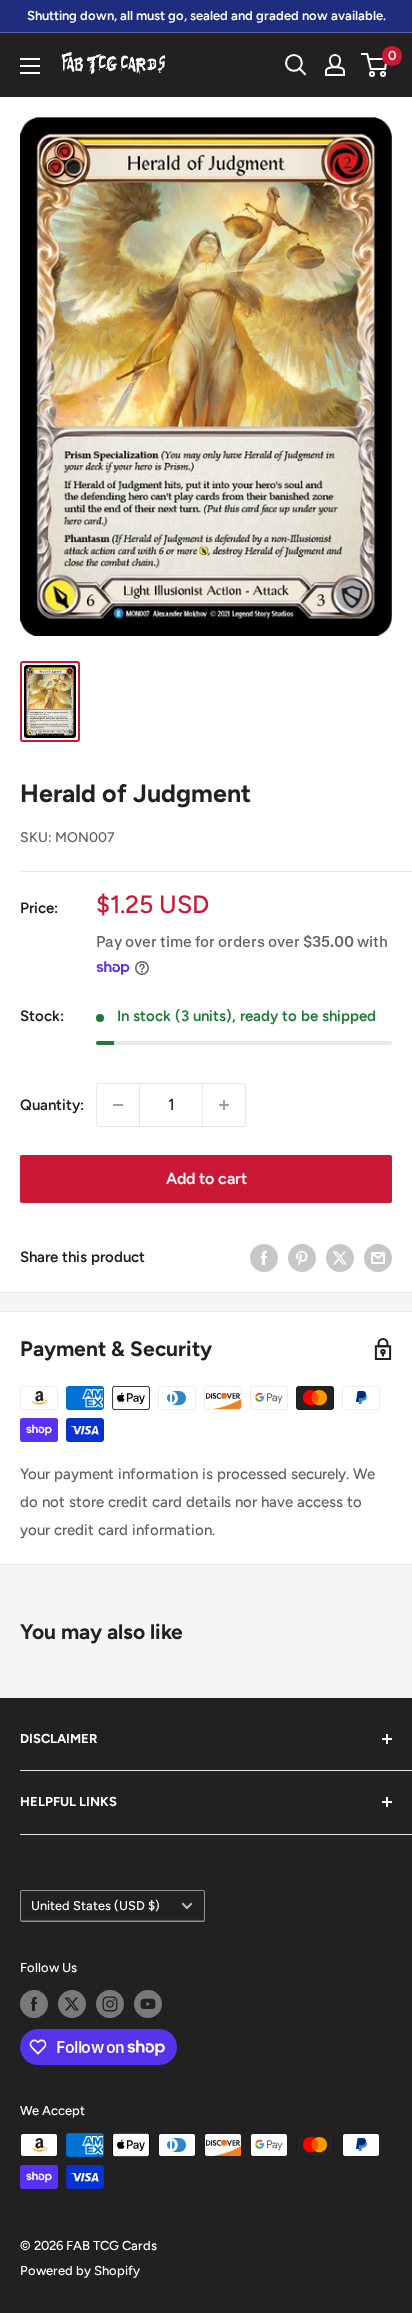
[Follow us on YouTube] (148, 2004)
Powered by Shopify (80, 2270)
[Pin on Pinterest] (302, 1257)
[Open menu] (30, 66)
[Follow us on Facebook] (34, 2004)
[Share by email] (378, 1257)
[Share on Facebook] (264, 1257)
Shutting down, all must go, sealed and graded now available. (206, 15)
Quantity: (52, 1105)
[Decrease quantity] (118, 1105)
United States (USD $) (95, 1905)
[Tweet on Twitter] (340, 1257)
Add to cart (206, 1178)
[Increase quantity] (224, 1105)
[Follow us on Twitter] (72, 2004)
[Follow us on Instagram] (110, 2004)
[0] (375, 65)
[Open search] (296, 65)
